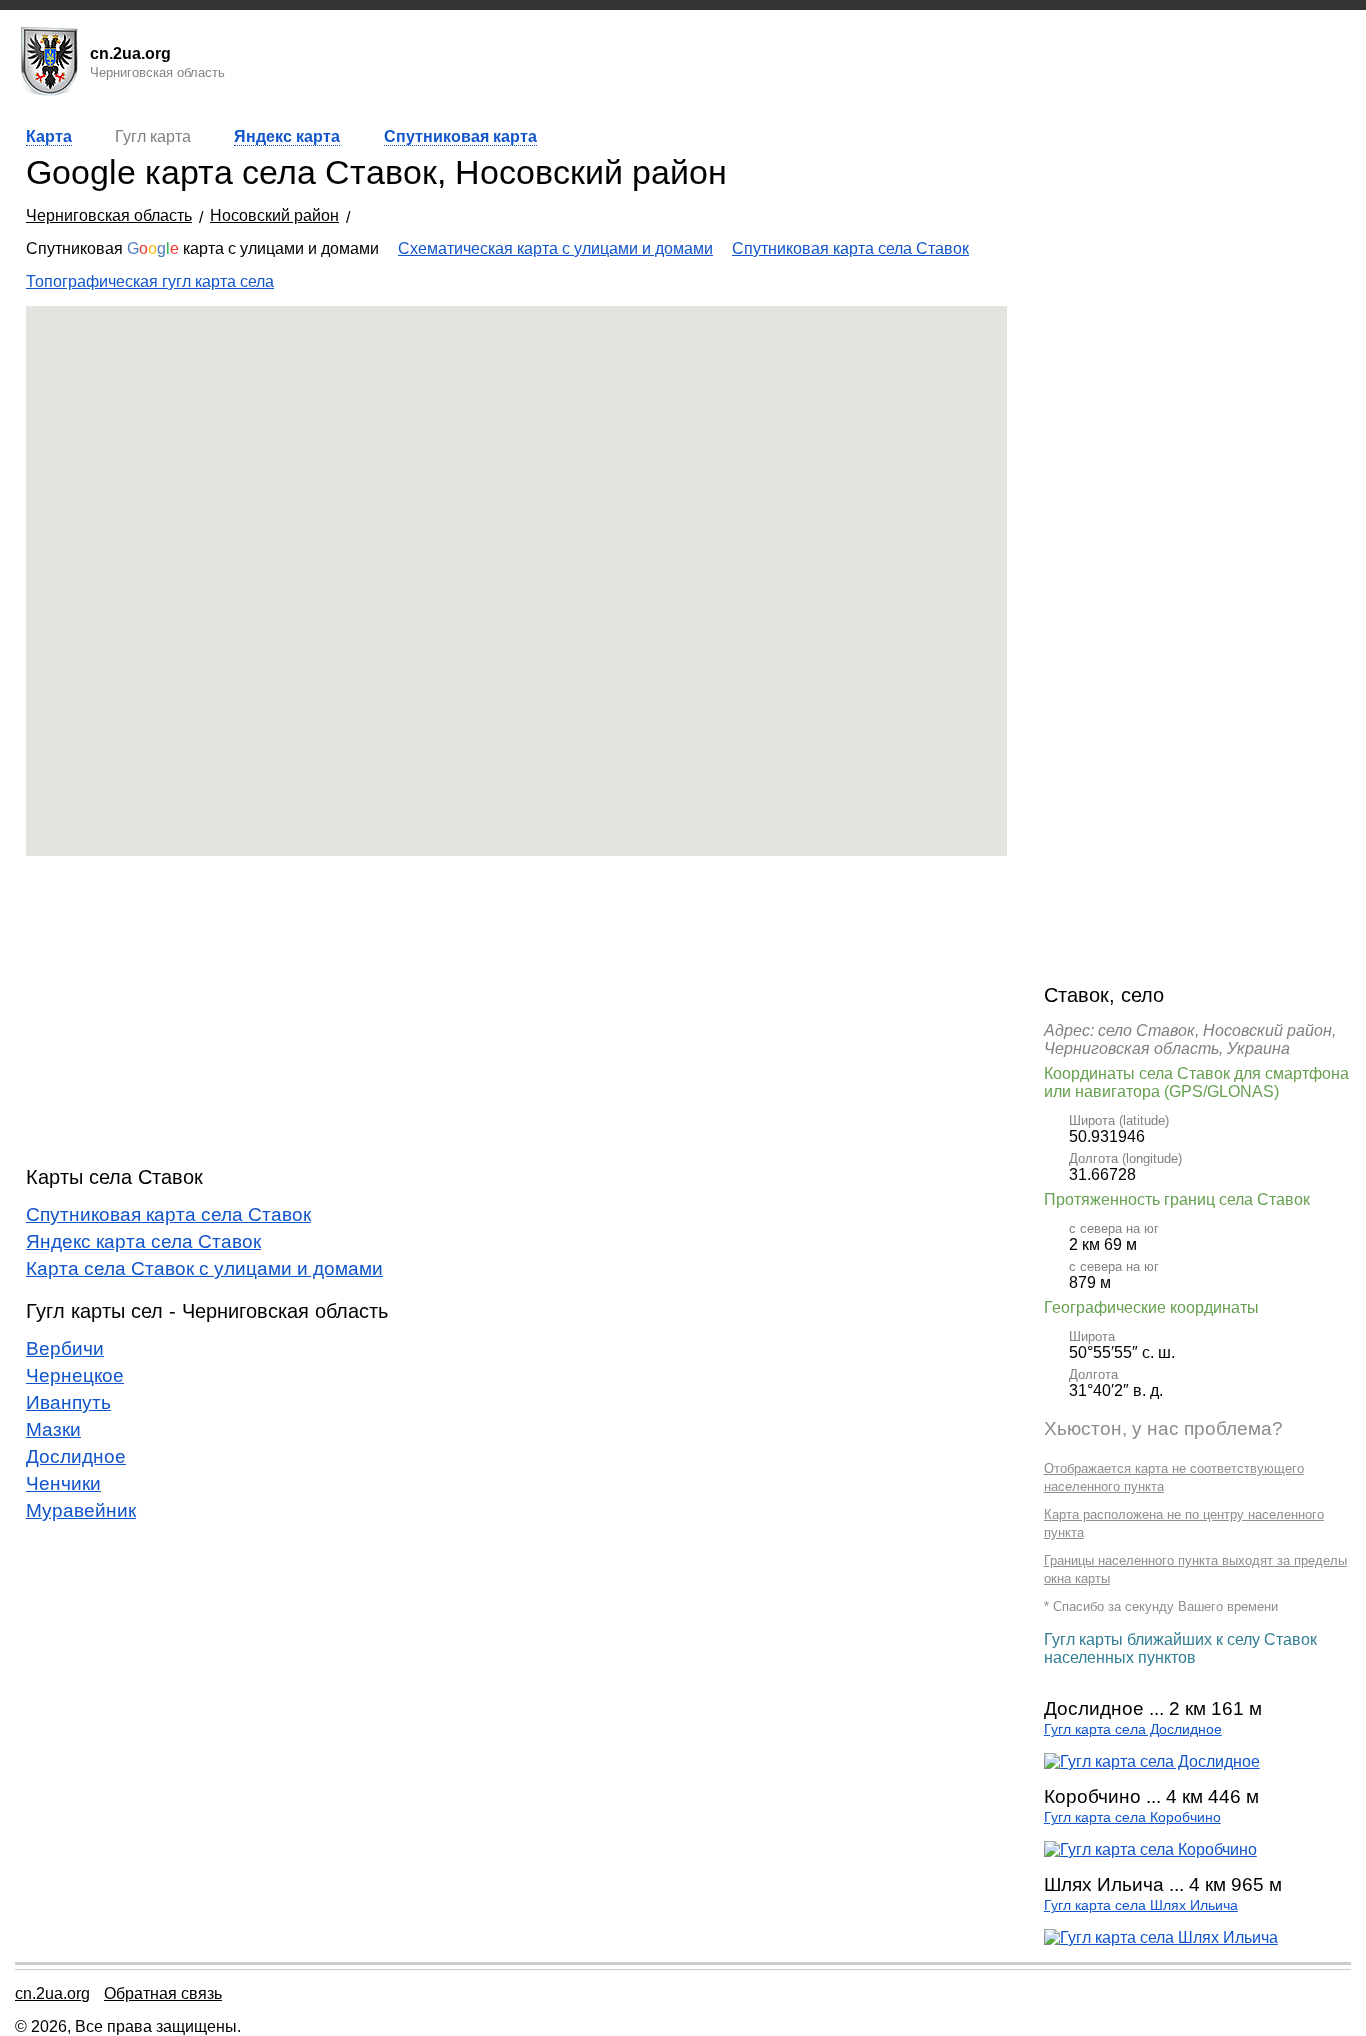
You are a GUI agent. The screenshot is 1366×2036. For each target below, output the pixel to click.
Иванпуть (68, 1402)
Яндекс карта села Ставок (143, 1241)
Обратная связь (163, 1993)
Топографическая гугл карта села (150, 281)
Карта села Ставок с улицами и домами (204, 1268)
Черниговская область (109, 215)
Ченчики (63, 1483)
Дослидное (76, 1456)
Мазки (53, 1429)
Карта (49, 136)
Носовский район (274, 215)
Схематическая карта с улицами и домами (555, 248)
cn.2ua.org (52, 1993)
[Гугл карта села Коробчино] (1150, 1849)
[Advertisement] (516, 1011)
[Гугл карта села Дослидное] (1152, 1761)
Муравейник (81, 1510)
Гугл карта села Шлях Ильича (1141, 1905)
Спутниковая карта (460, 136)
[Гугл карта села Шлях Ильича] (1161, 1937)
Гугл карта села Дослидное (1133, 1729)
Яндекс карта (287, 136)
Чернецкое (75, 1375)
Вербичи (65, 1348)
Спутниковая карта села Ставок (850, 248)
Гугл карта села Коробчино (1132, 1817)
